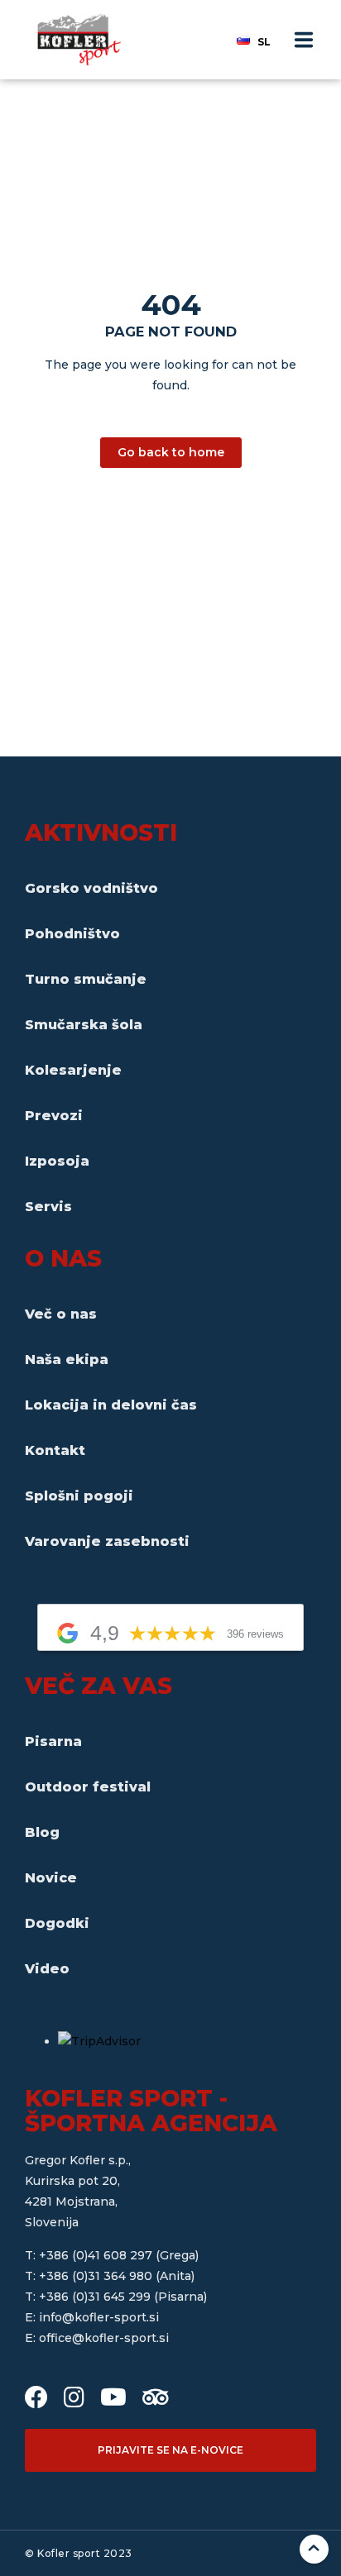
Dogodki (57, 1923)
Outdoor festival (88, 1787)
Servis (48, 1207)
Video (47, 1969)
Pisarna (53, 1741)
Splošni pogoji (79, 1496)
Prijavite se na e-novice (170, 2450)
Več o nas (61, 1314)
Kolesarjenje (73, 1070)
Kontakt (55, 1450)
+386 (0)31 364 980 (97, 2276)
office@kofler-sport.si (104, 2338)
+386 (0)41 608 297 (97, 2255)
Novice (51, 1878)
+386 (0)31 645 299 (96, 2297)
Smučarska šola (84, 1025)
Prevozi (54, 1116)
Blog (42, 1832)
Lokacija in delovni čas (111, 1405)
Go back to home (171, 452)
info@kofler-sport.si (99, 2317)
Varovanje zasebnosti (107, 1541)
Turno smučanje (86, 979)
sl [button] (264, 42)
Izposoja (57, 1161)
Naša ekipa (67, 1360)
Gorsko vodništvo (91, 888)
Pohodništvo (72, 934)
